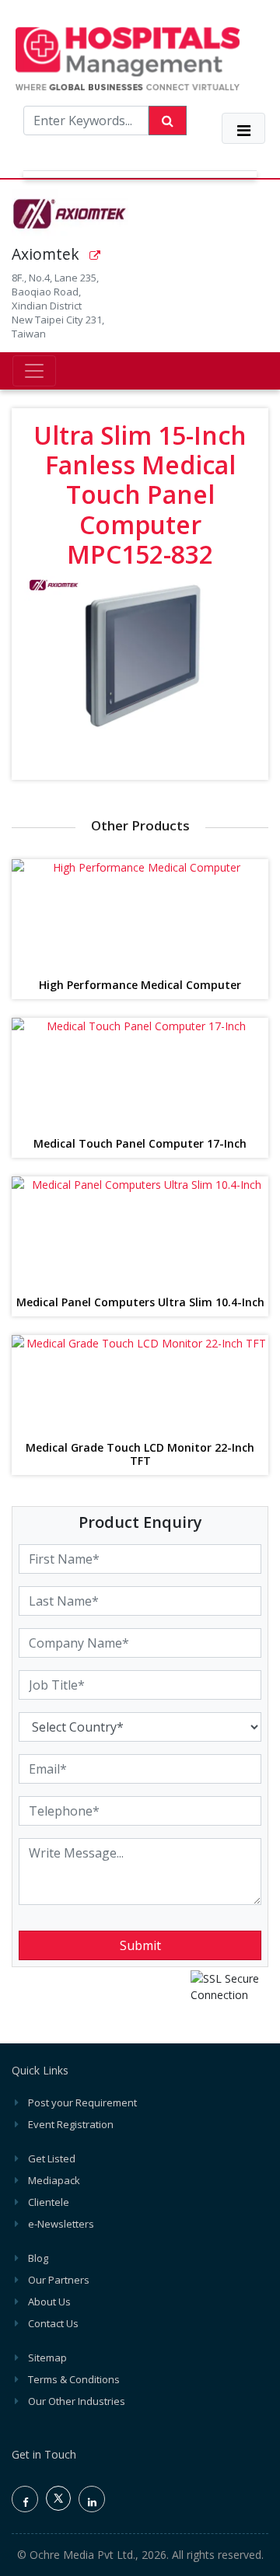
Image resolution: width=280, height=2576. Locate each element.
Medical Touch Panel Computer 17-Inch (140, 1144)
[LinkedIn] (92, 2499)
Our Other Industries (77, 2401)
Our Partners (59, 2280)
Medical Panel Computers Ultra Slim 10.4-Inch (140, 1303)
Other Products (140, 825)
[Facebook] (25, 2499)
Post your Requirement (82, 2102)
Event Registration (71, 2124)
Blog (38, 2258)
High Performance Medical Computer (140, 986)
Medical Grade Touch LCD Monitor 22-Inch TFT (140, 1455)
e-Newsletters (61, 2224)
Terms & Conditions (74, 2379)
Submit (140, 1945)
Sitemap (47, 2358)
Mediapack (54, 2180)
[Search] (168, 121)
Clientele (49, 2202)
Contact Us (53, 2323)
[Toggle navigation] (243, 128)
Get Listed (52, 2158)
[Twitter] (58, 2507)
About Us (49, 2302)
